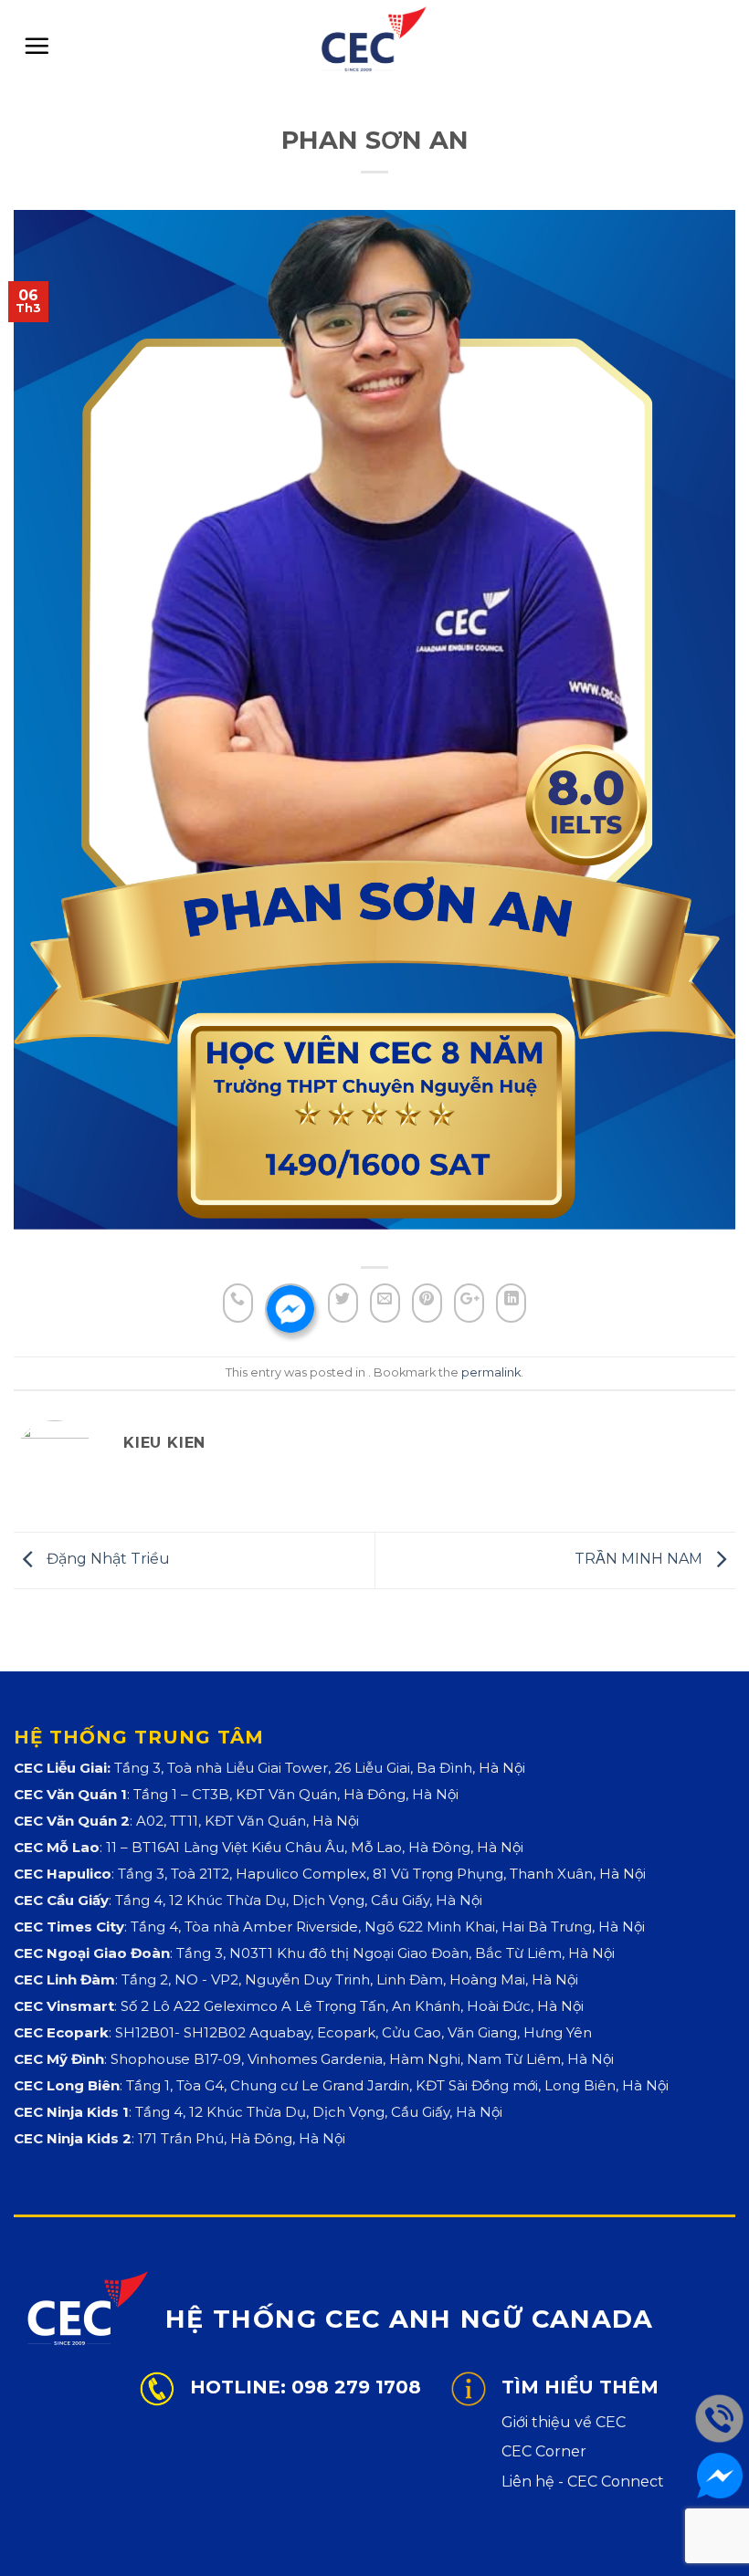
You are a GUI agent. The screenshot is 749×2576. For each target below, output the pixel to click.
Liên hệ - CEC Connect (583, 2482)
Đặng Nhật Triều (106, 1559)
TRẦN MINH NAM (640, 1559)
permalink (491, 1372)
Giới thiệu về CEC (564, 2422)
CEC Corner (544, 2451)
